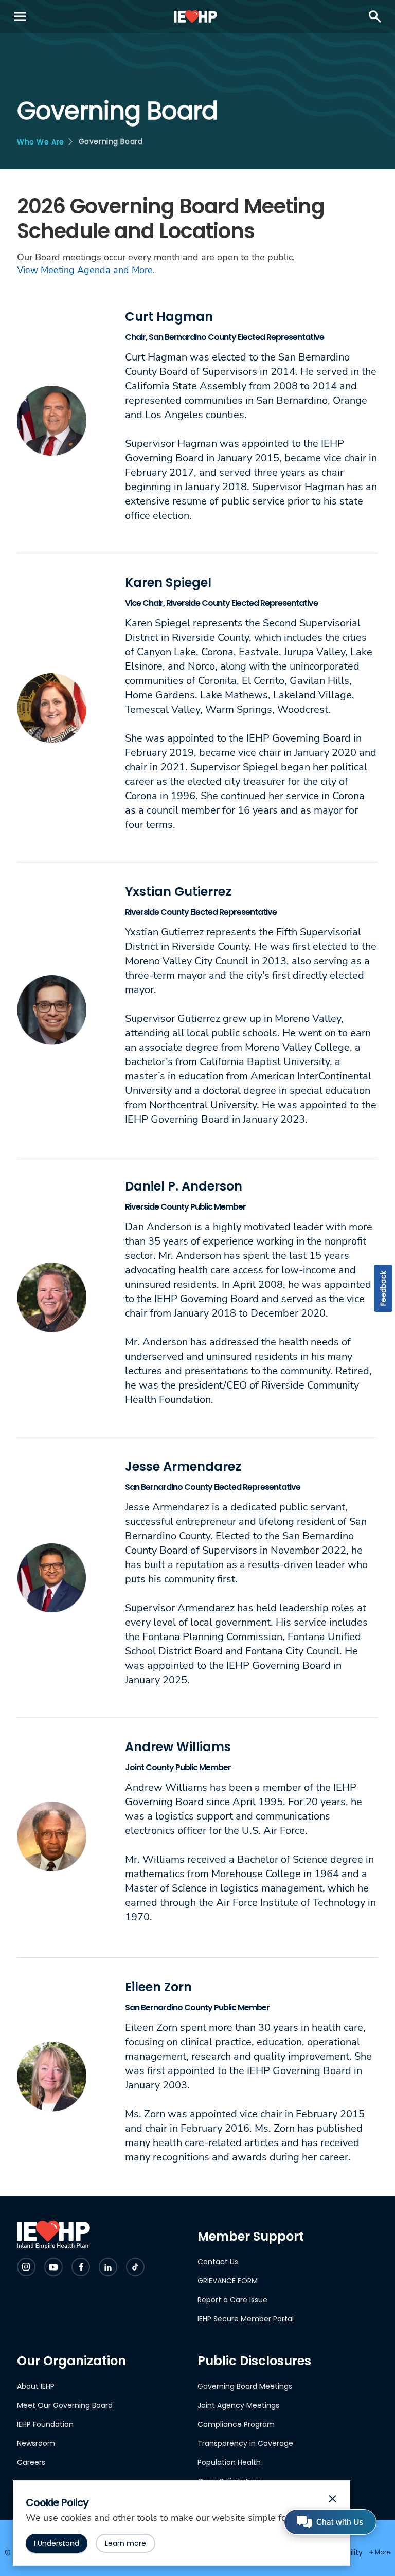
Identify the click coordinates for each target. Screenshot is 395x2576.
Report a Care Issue (232, 2300)
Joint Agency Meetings (238, 2405)
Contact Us (218, 2262)
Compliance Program (236, 2424)
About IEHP (36, 2386)
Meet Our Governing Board (65, 2405)
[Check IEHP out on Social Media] (26, 2267)
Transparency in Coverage (245, 2443)
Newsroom (36, 2443)
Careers (31, 2462)
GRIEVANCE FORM (228, 2281)
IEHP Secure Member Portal (246, 2319)
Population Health (229, 2462)
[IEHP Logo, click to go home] (196, 16)
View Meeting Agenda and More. (86, 270)
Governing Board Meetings (245, 2386)
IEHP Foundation (45, 2424)
